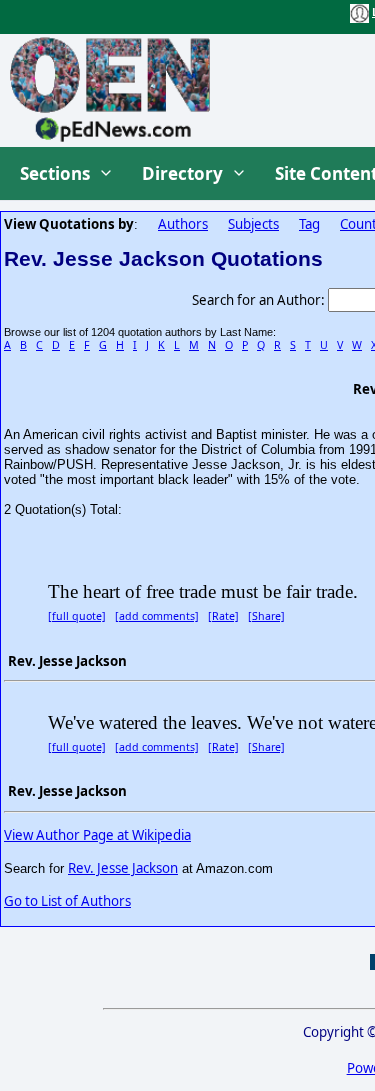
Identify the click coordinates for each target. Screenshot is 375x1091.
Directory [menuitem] (182, 173)
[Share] (266, 616)
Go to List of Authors (67, 901)
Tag (309, 224)
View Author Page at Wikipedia (97, 835)
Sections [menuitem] (55, 173)
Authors (183, 224)
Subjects (253, 224)
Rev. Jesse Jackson (123, 868)
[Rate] (223, 616)
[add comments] (157, 616)
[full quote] (77, 616)
